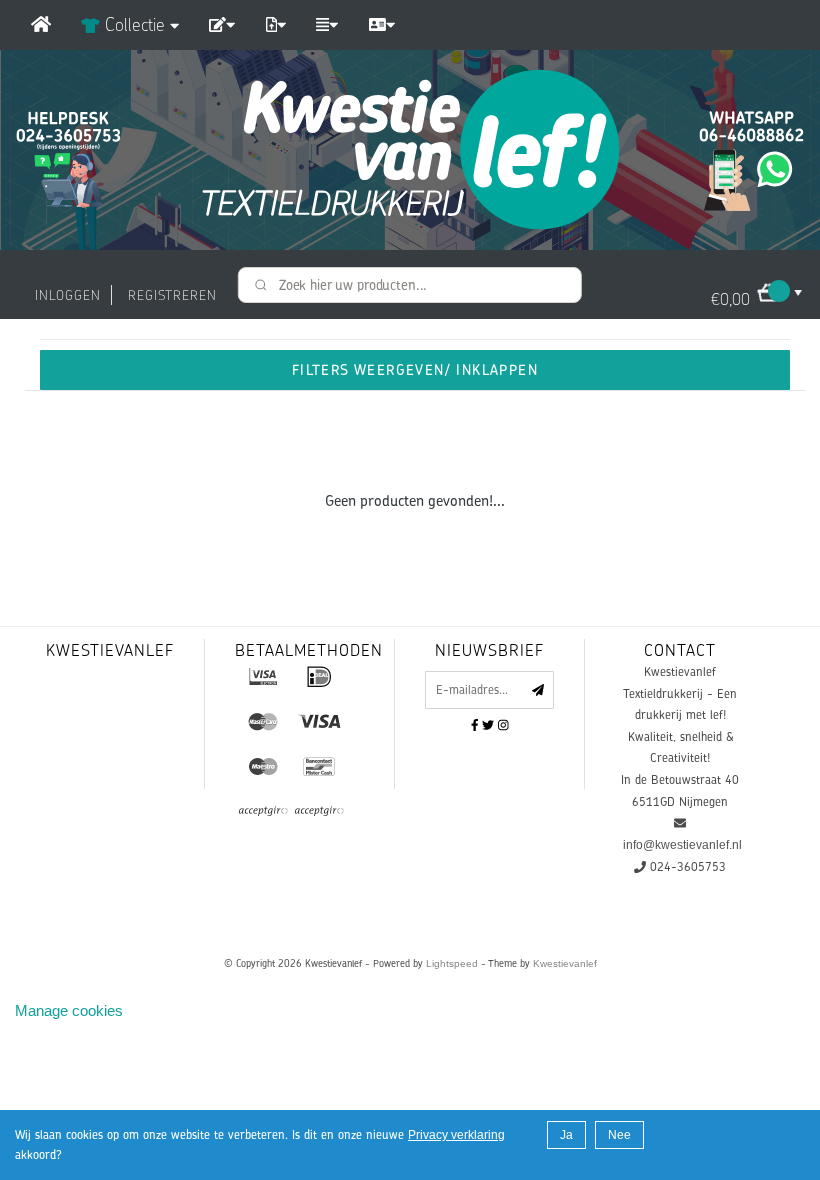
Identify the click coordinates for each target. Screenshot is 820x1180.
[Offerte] (222, 25)
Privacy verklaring (456, 1135)
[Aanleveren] (276, 25)
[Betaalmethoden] (263, 676)
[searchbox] (410, 285)
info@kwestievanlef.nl (682, 845)
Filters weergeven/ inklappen (415, 369)
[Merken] (327, 25)
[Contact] (382, 25)
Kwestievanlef (565, 963)
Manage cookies (69, 1010)
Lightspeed (452, 963)
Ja (566, 1135)
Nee (619, 1135)
